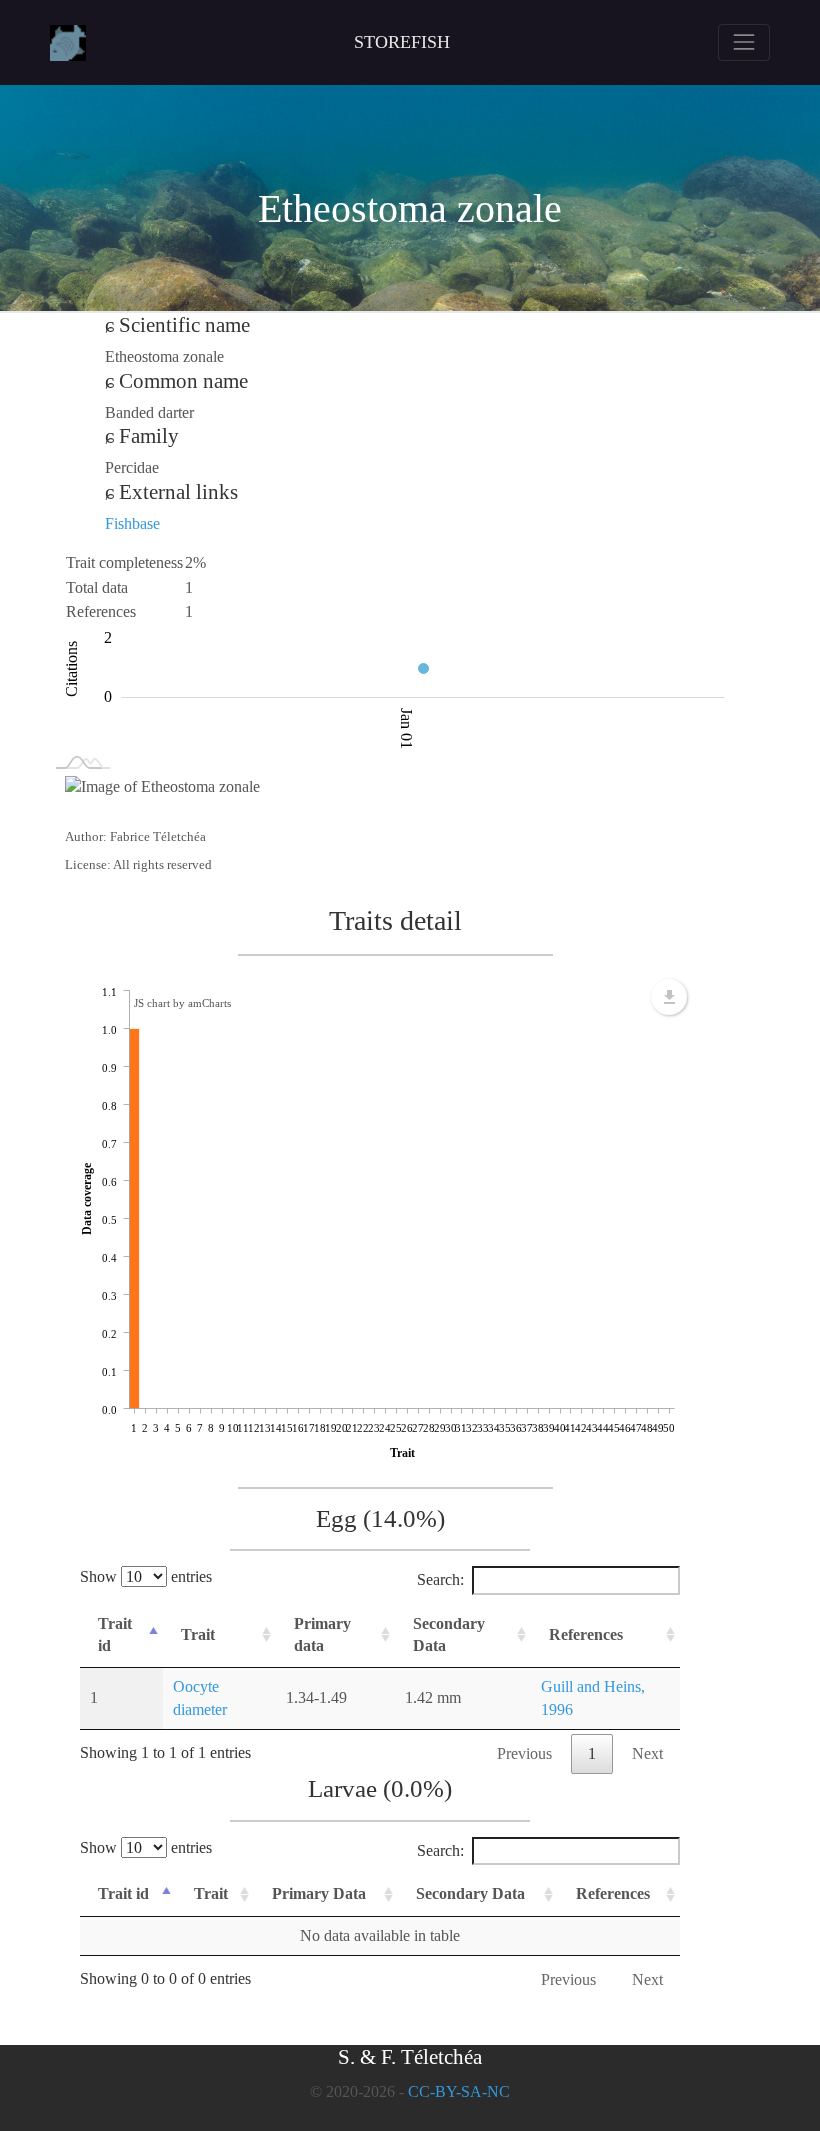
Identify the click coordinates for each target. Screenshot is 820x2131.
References (586, 1634)
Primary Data (319, 1893)
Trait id (115, 1634)
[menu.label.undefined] (669, 997)
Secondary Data (449, 1634)
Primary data (322, 1634)
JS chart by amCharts (182, 1003)
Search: (440, 1579)
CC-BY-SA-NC (459, 2091)
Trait (198, 1634)
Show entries (146, 1576)
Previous (524, 1753)
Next (647, 1753)
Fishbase (132, 523)
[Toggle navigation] (744, 42)
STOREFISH (402, 42)
